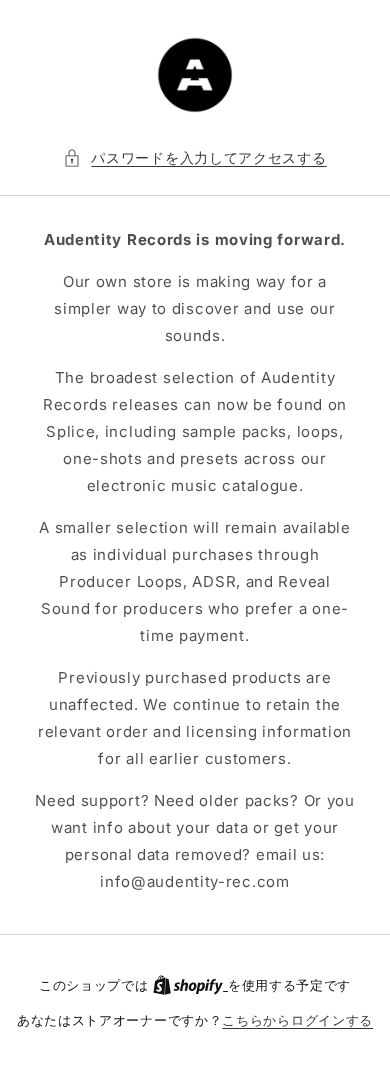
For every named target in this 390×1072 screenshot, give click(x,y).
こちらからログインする (297, 1020)
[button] (194, 157)
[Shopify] (190, 985)
